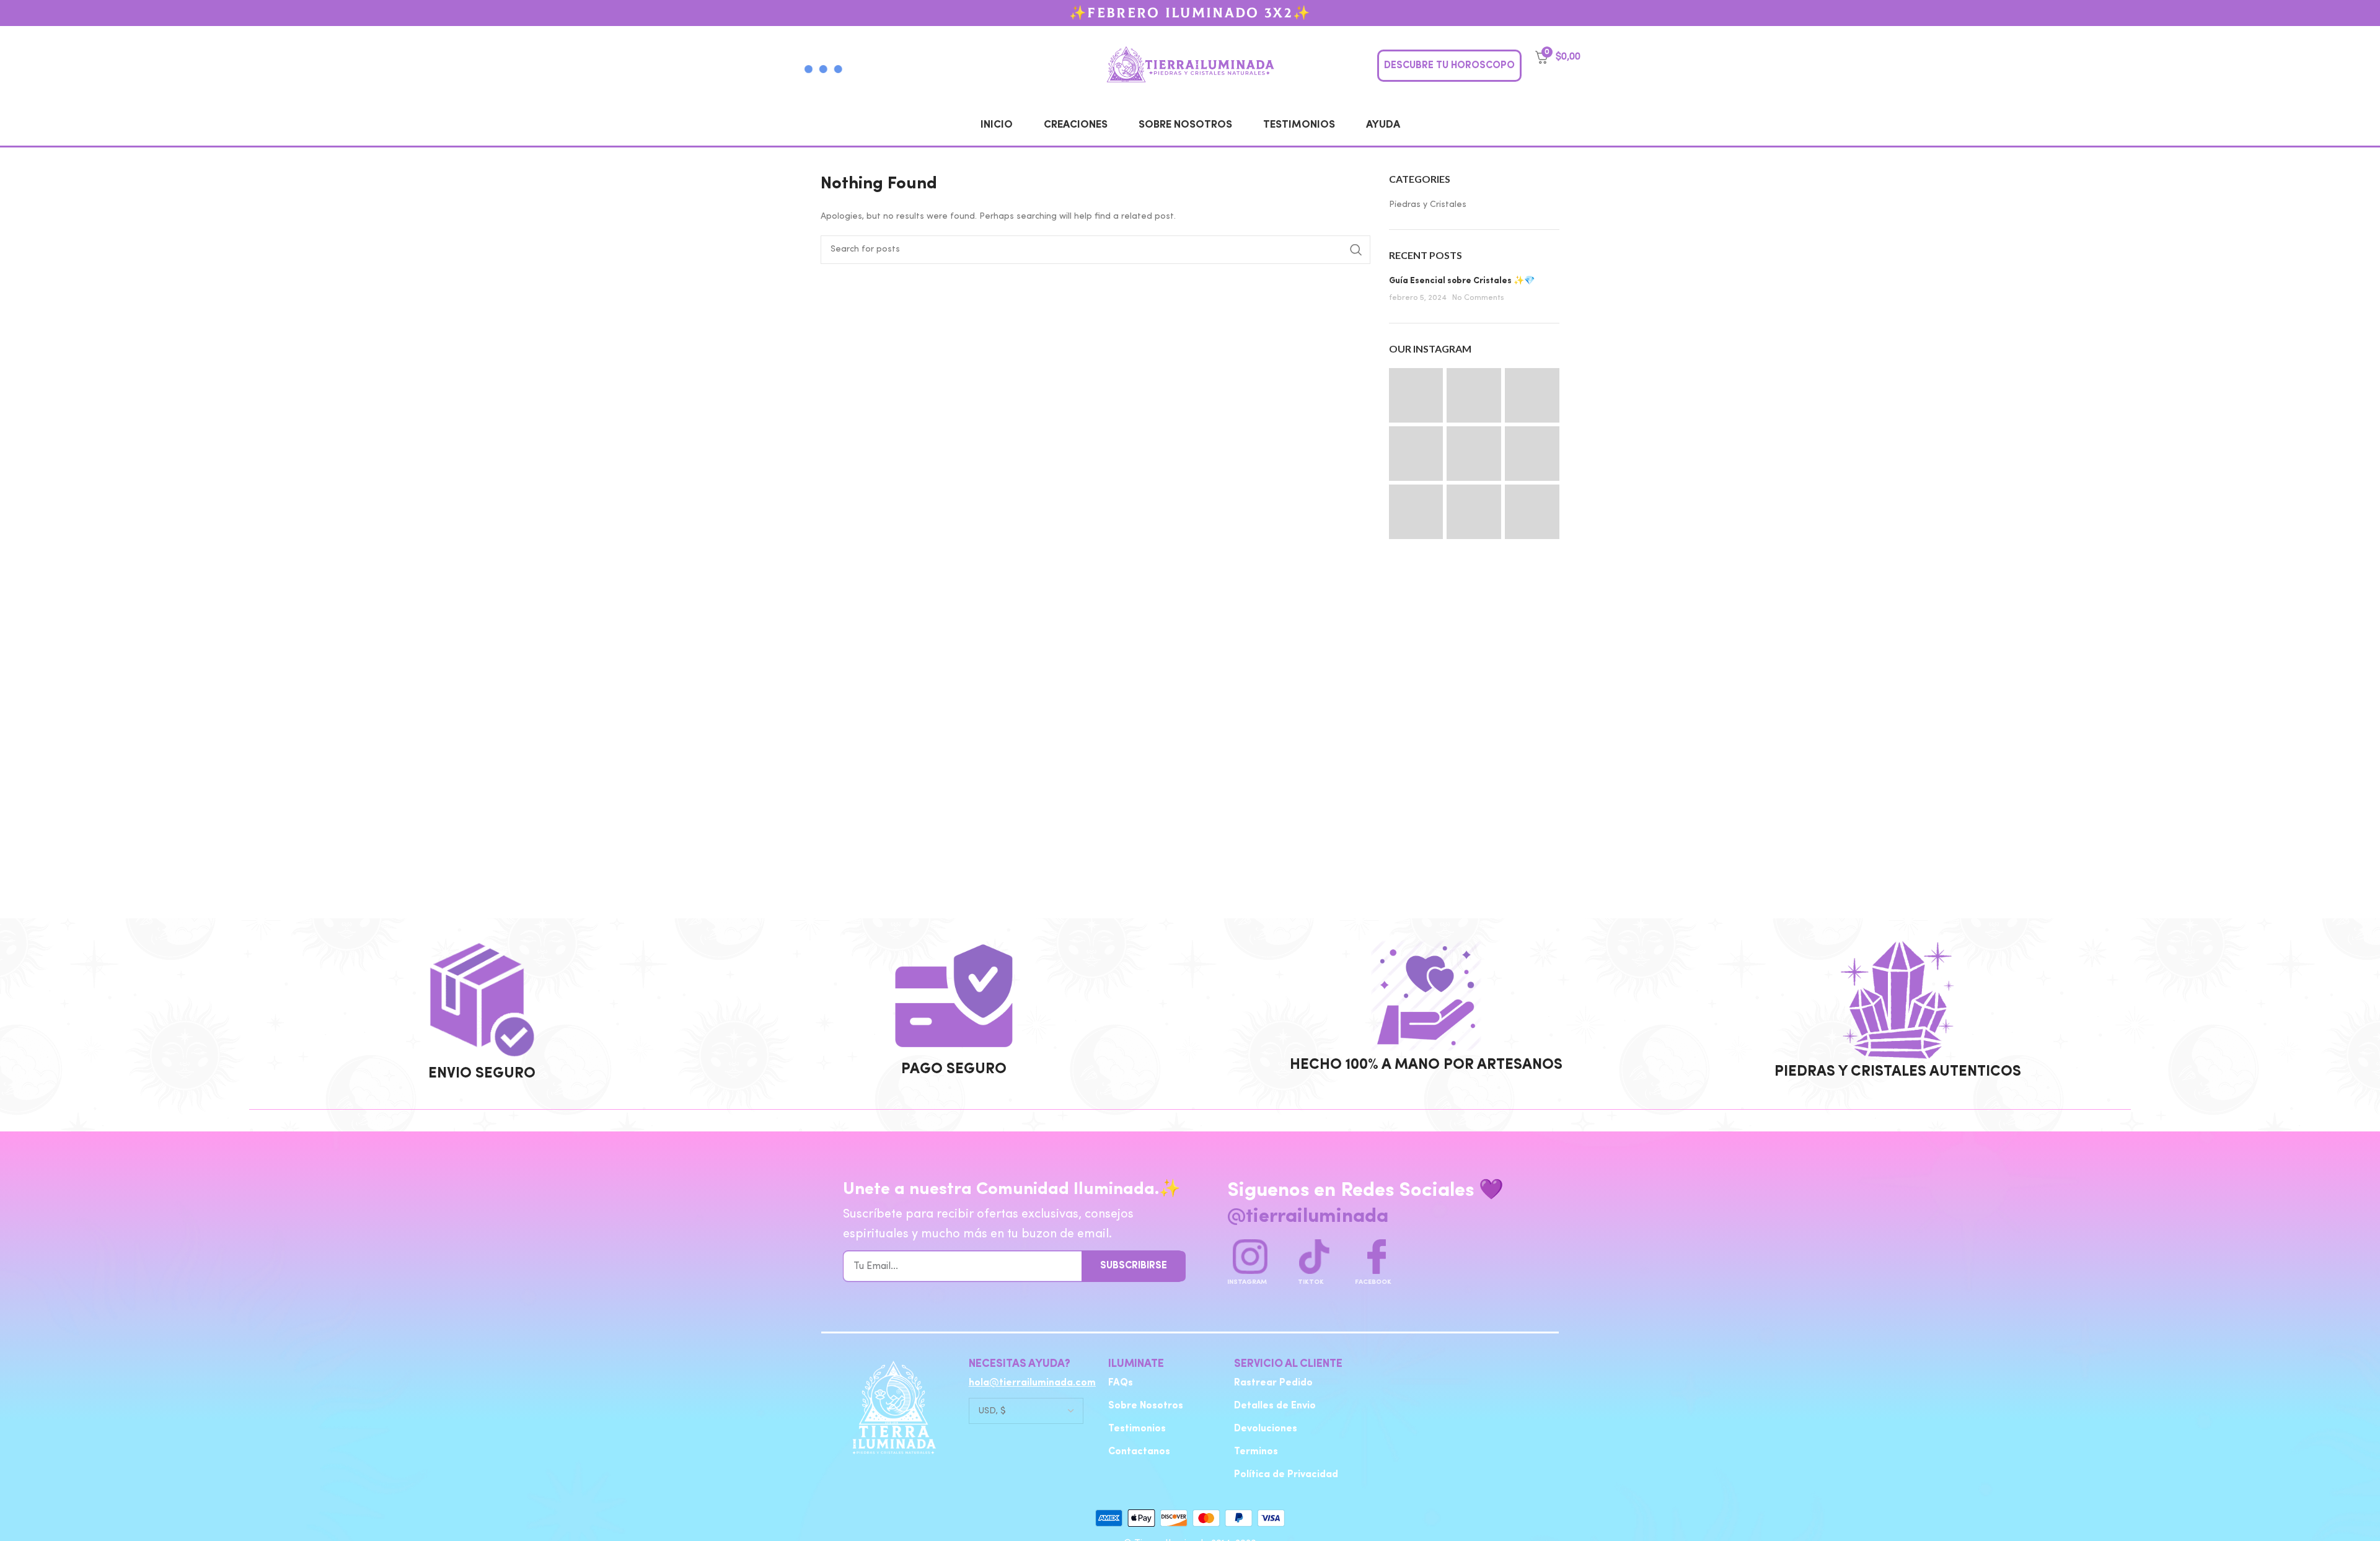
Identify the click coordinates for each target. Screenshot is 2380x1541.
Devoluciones (1266, 1429)
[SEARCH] (1356, 250)
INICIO (997, 125)
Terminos (1256, 1452)
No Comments (1478, 298)
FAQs (1121, 1383)
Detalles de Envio (1275, 1406)
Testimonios (1299, 125)
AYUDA (1383, 125)
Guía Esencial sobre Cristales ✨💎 (1462, 281)
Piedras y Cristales (1428, 204)
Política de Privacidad (1286, 1475)
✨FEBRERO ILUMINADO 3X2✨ (1190, 13)
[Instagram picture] (1416, 395)
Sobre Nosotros (1185, 125)
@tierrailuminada (1308, 1217)
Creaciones (1076, 125)
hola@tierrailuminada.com (1032, 1383)
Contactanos (1139, 1452)
